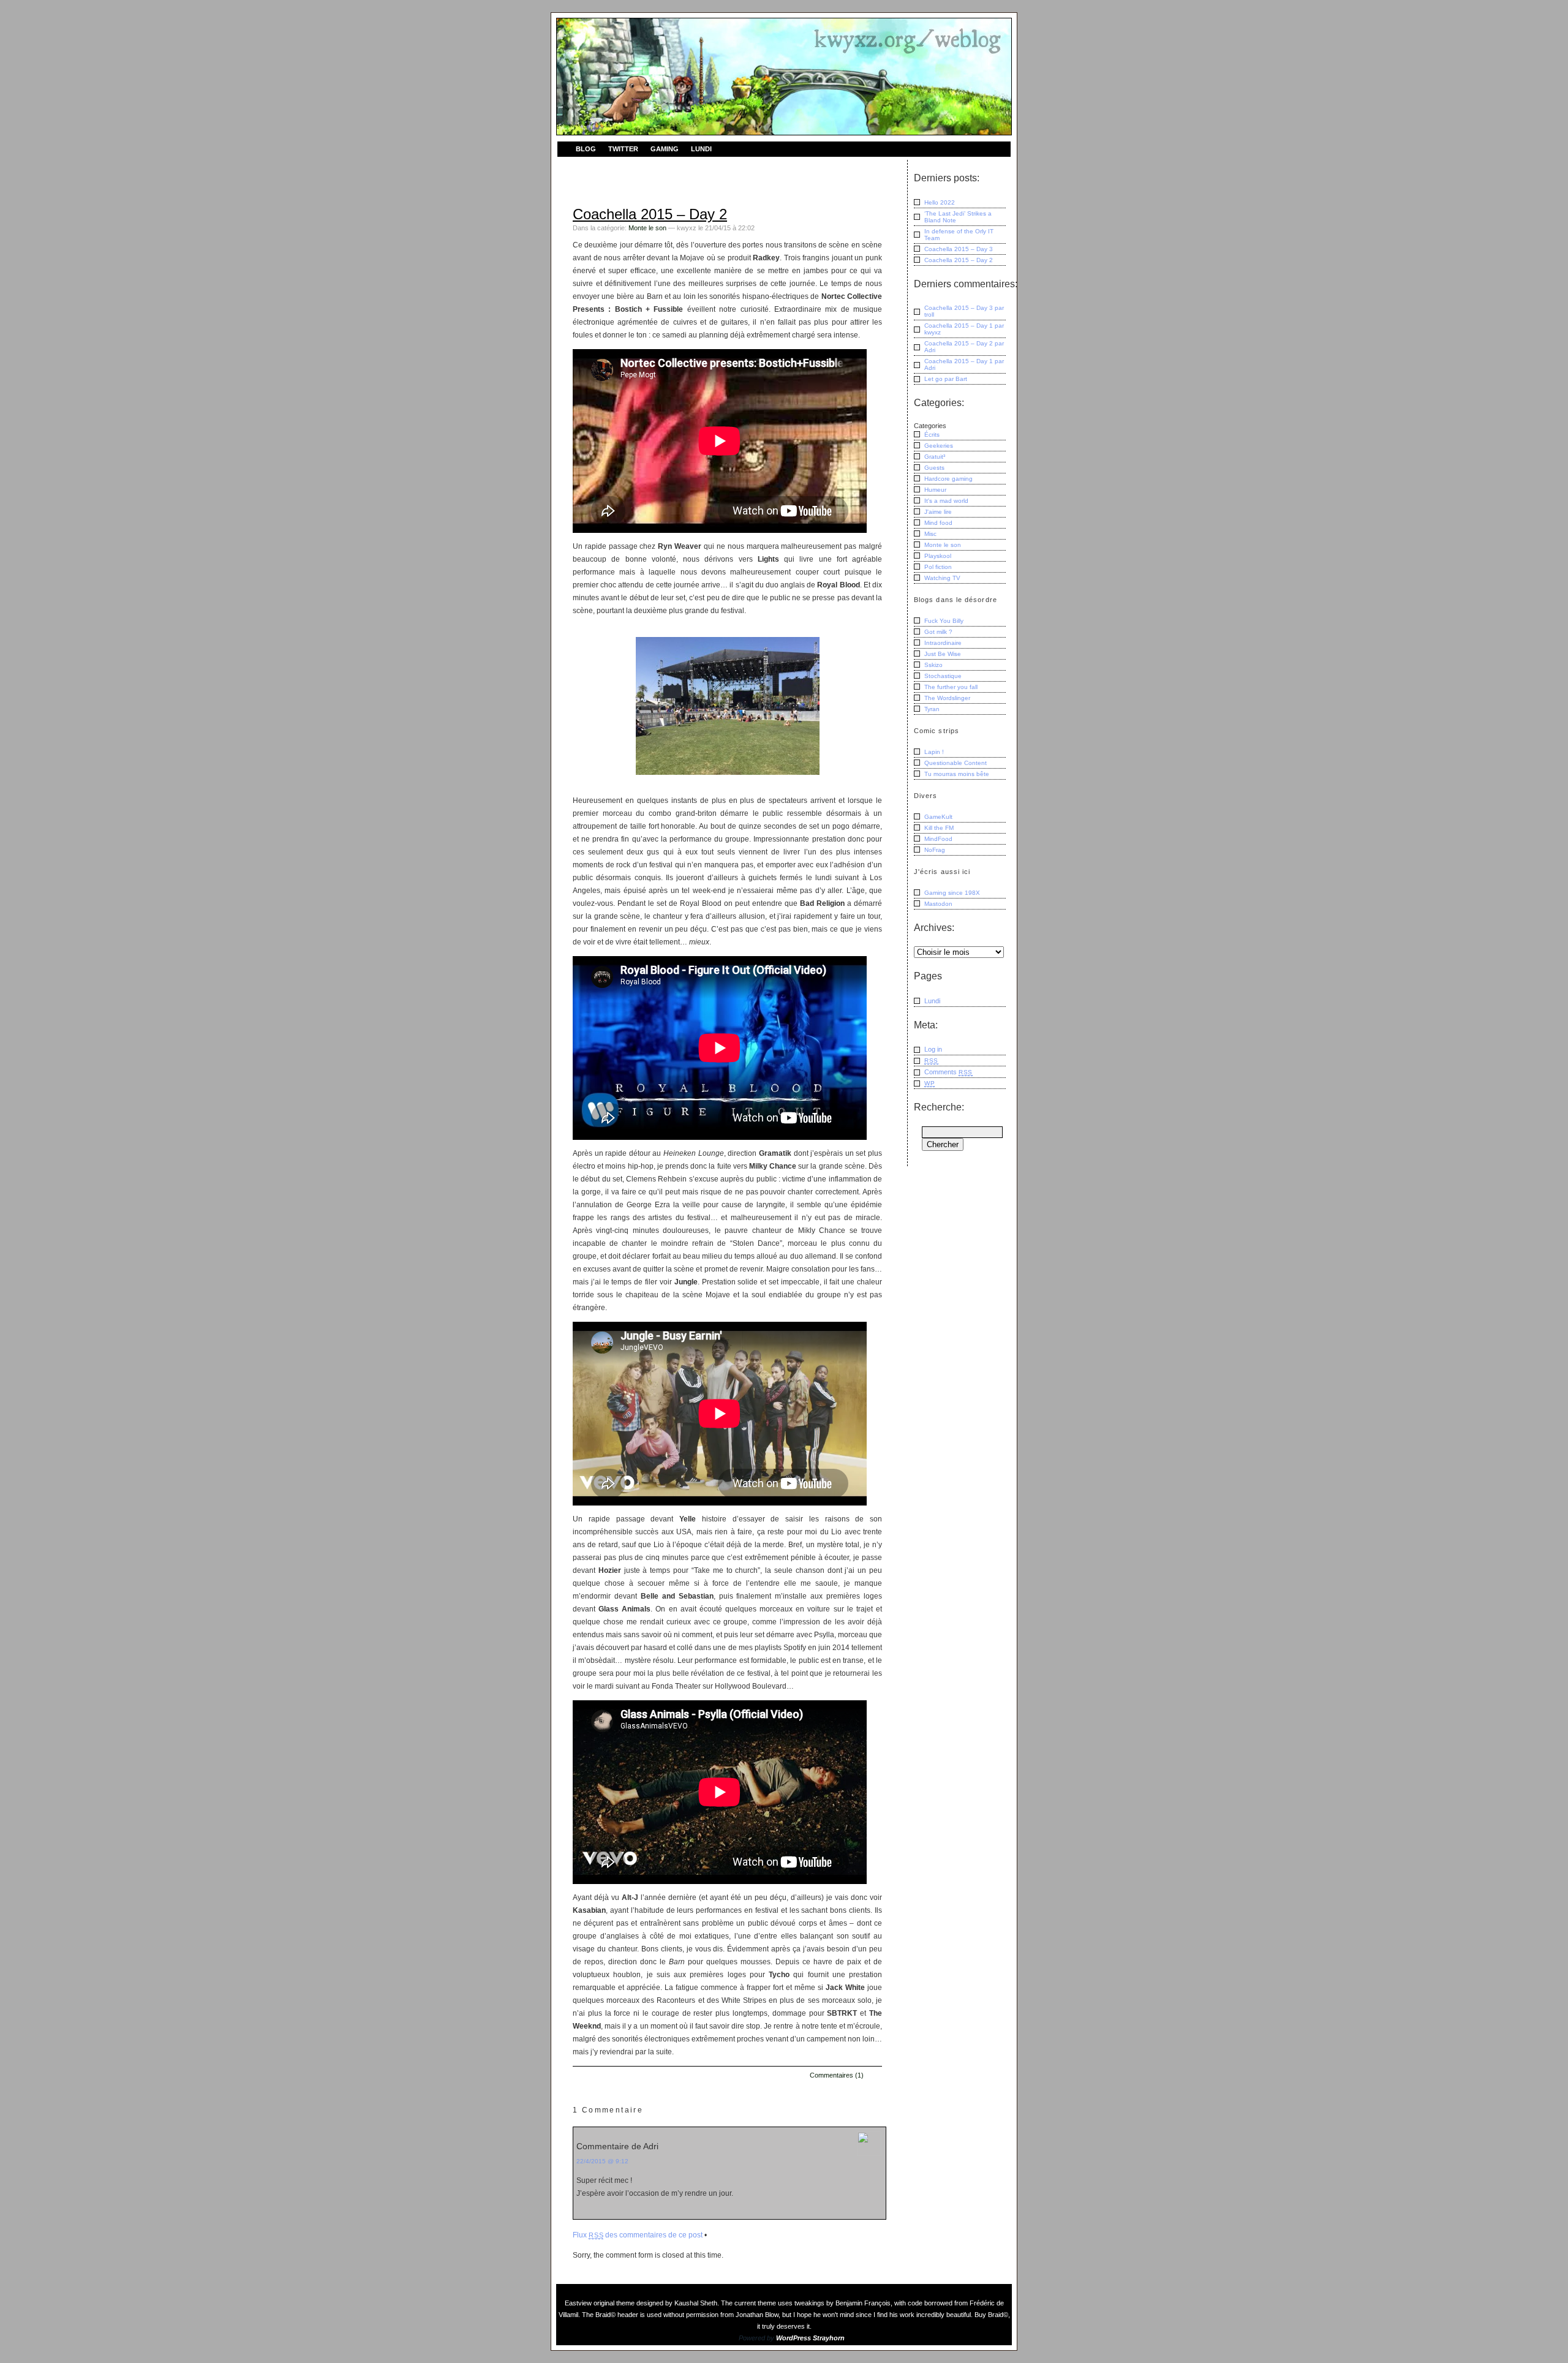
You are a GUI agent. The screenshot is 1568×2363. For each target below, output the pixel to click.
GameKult (938, 817)
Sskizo (933, 665)
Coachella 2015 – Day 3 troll (964, 311)
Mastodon (938, 904)
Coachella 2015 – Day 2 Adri (964, 347)
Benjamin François (863, 2303)
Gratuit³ (935, 457)
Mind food (938, 523)
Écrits (932, 435)
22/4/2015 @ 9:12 (602, 2161)
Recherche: (939, 1107)
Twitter (623, 149)
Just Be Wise (943, 654)
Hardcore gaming (948, 479)
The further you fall (951, 687)
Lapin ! (934, 752)
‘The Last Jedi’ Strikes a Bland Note (958, 217)
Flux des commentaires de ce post (638, 2235)
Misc (930, 534)
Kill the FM (939, 828)
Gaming (665, 149)
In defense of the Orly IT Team (959, 235)
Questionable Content (956, 763)
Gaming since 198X (952, 893)
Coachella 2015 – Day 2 (650, 214)
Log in (933, 1049)
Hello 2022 (940, 202)
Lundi (701, 149)
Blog (586, 149)
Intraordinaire (943, 643)
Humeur (935, 490)
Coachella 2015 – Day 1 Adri (964, 364)
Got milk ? (938, 632)
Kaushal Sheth (696, 2303)
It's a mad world (946, 501)
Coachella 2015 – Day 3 (959, 249)
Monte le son (647, 228)
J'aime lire (938, 512)
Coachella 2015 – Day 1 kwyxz (964, 329)
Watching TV (942, 578)
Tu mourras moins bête (957, 774)
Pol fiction (938, 567)
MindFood (938, 839)
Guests (934, 468)
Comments (948, 1072)
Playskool (938, 556)
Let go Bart (946, 379)
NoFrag (935, 850)
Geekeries (939, 446)
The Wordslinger (947, 698)
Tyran (932, 709)
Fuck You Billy (944, 621)
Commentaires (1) (837, 2075)
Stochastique (943, 676)
